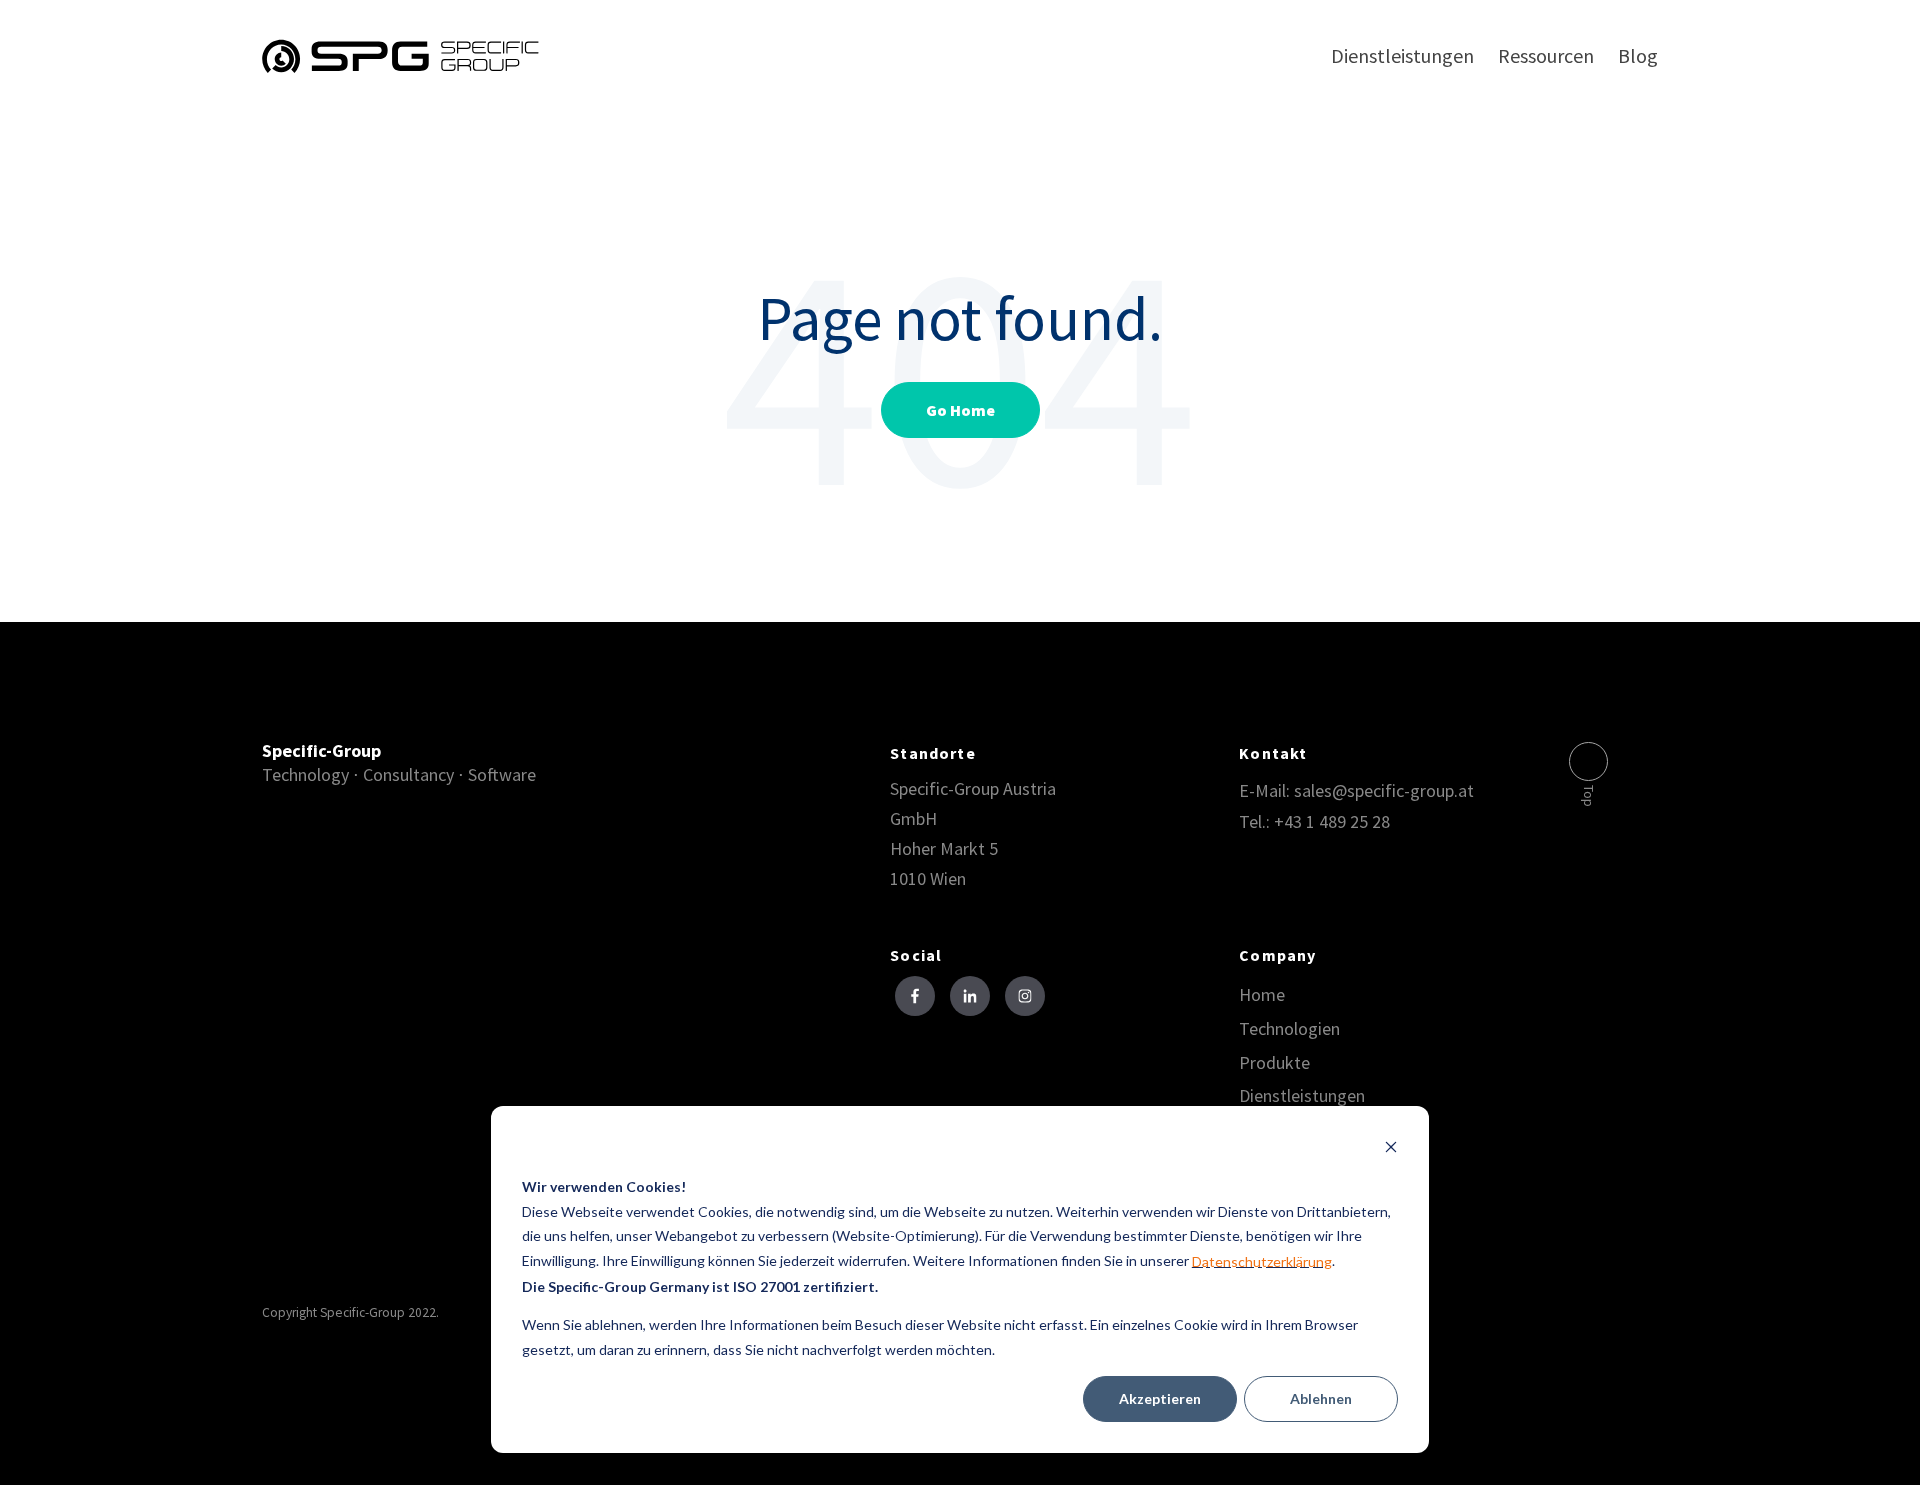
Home (1262, 995)
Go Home (960, 410)
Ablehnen (1321, 1398)
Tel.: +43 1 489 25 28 (1314, 821)
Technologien (1289, 1029)
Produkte (1274, 1063)
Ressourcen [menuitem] (1546, 55)
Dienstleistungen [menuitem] (1402, 55)
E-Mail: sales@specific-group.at (1356, 790)
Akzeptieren (1160, 1398)
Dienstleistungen (1302, 1096)
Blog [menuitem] (1638, 55)
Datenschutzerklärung (1262, 1261)
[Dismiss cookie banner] (1391, 1149)
